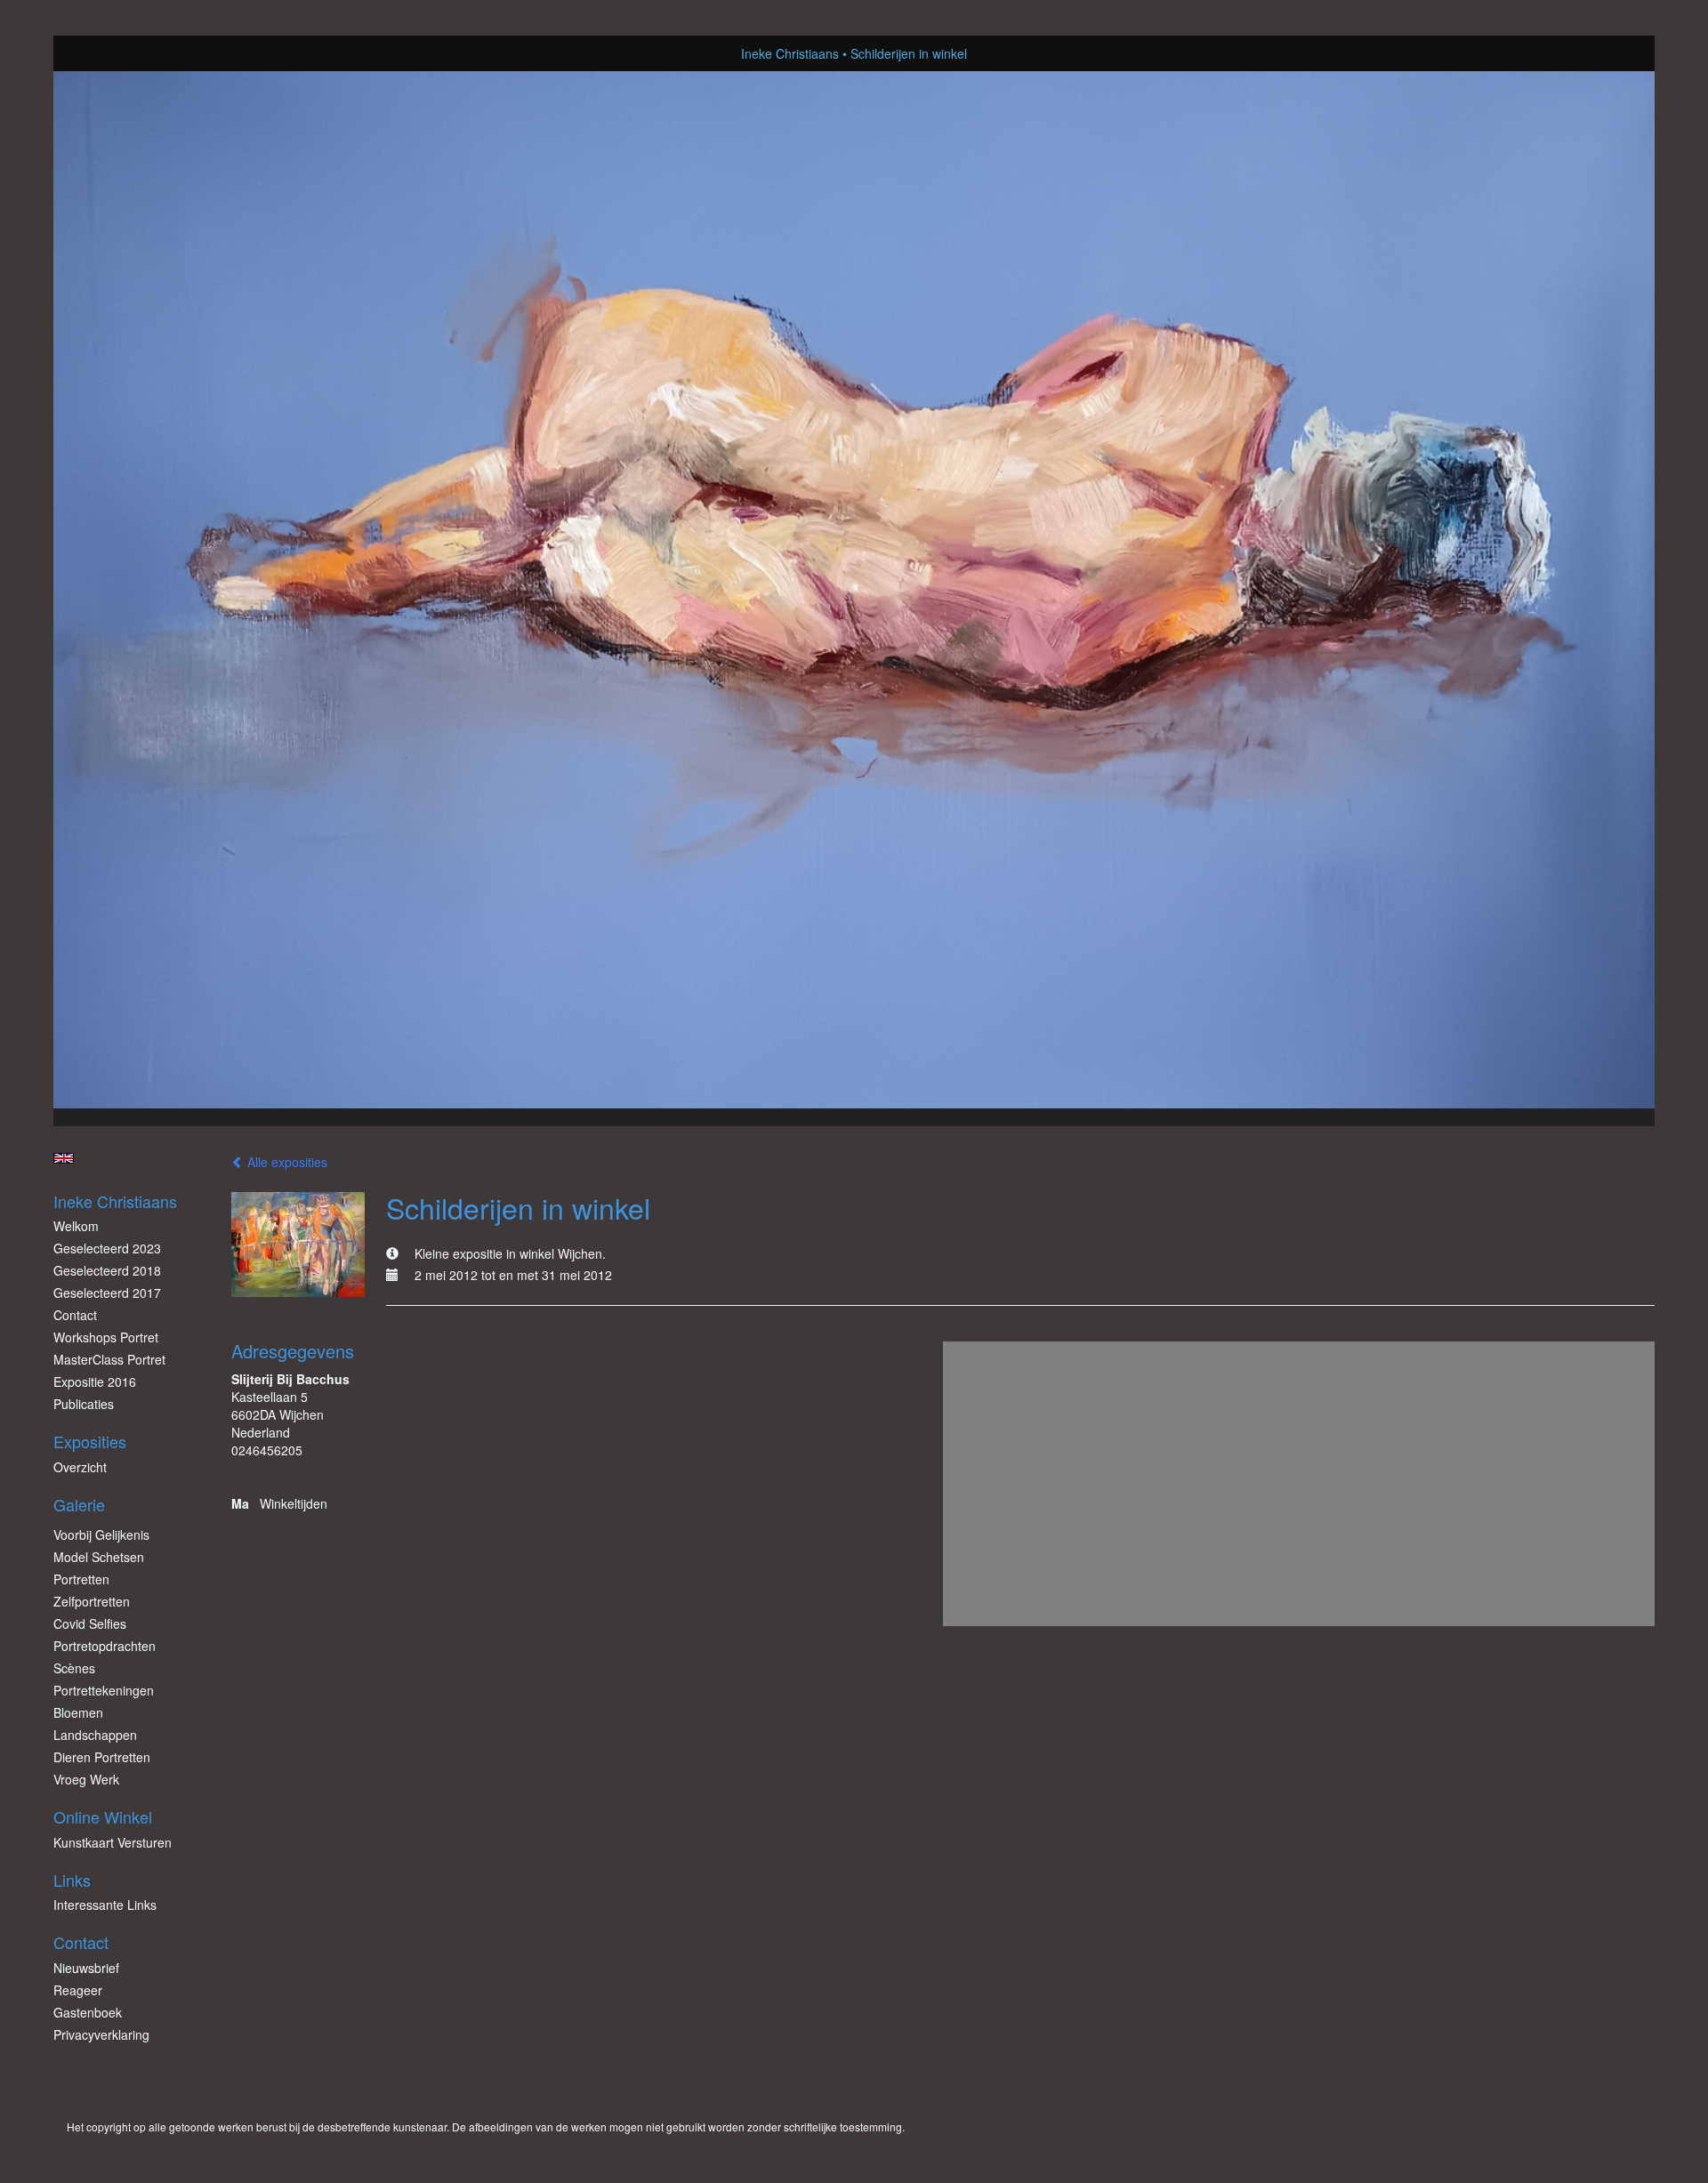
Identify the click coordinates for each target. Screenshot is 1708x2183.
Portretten (81, 1579)
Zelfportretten (92, 1601)
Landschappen (95, 1735)
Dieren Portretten (102, 1757)
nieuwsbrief (86, 1968)
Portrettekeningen (104, 1690)
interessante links (105, 1905)
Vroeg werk (86, 1779)
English (64, 1158)
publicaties (84, 1404)
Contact (75, 1315)
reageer (78, 1990)
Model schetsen (99, 1557)
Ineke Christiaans (790, 53)
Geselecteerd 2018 (107, 1270)
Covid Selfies (90, 1623)
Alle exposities (286, 1162)
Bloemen (78, 1712)
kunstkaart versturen (113, 1842)
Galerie (79, 1505)
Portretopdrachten (105, 1646)
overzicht (80, 1467)
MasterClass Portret (109, 1359)
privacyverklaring (101, 2034)
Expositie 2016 (95, 1381)
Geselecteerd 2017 (107, 1293)
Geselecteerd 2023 (107, 1248)
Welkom (76, 1226)
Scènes (74, 1668)
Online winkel (103, 1817)
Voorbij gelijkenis (101, 1535)
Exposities (90, 1442)
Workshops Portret (106, 1337)
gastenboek (88, 2012)
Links (72, 1880)
